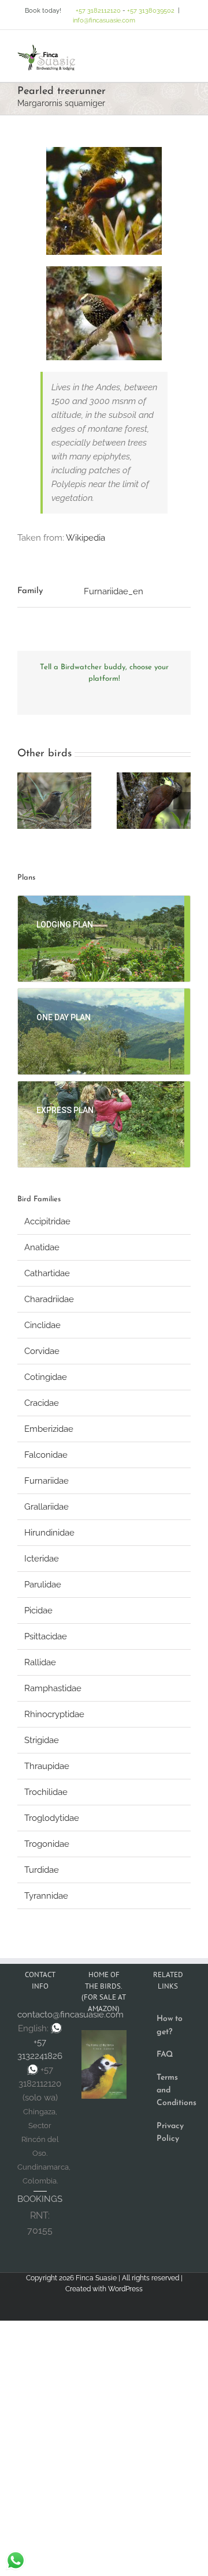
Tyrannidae (46, 1896)
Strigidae (42, 1740)
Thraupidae (47, 1766)
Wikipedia (86, 538)
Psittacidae (46, 1636)
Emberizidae (49, 1429)
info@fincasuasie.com (104, 20)
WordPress (125, 2289)
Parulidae (43, 1585)
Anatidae (42, 1247)
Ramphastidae (53, 1688)
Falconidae (46, 1455)
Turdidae (42, 1870)
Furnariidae (47, 1481)
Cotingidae (46, 1377)
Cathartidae (47, 1273)
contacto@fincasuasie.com (70, 2015)
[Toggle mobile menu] (186, 48)
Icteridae (42, 1559)
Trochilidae (46, 1792)
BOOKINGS (40, 2199)
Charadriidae (49, 1299)
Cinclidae (42, 1325)
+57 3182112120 (98, 11)
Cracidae (42, 1403)
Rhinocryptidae (54, 1714)
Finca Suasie (96, 2278)
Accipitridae (47, 1221)
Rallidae (40, 1662)
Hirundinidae (49, 1533)
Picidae (38, 1611)
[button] (26, 801)
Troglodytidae (52, 1818)
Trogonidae (47, 1844)
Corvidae (42, 1351)
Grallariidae (47, 1507)
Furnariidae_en (114, 591)
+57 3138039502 (151, 11)
